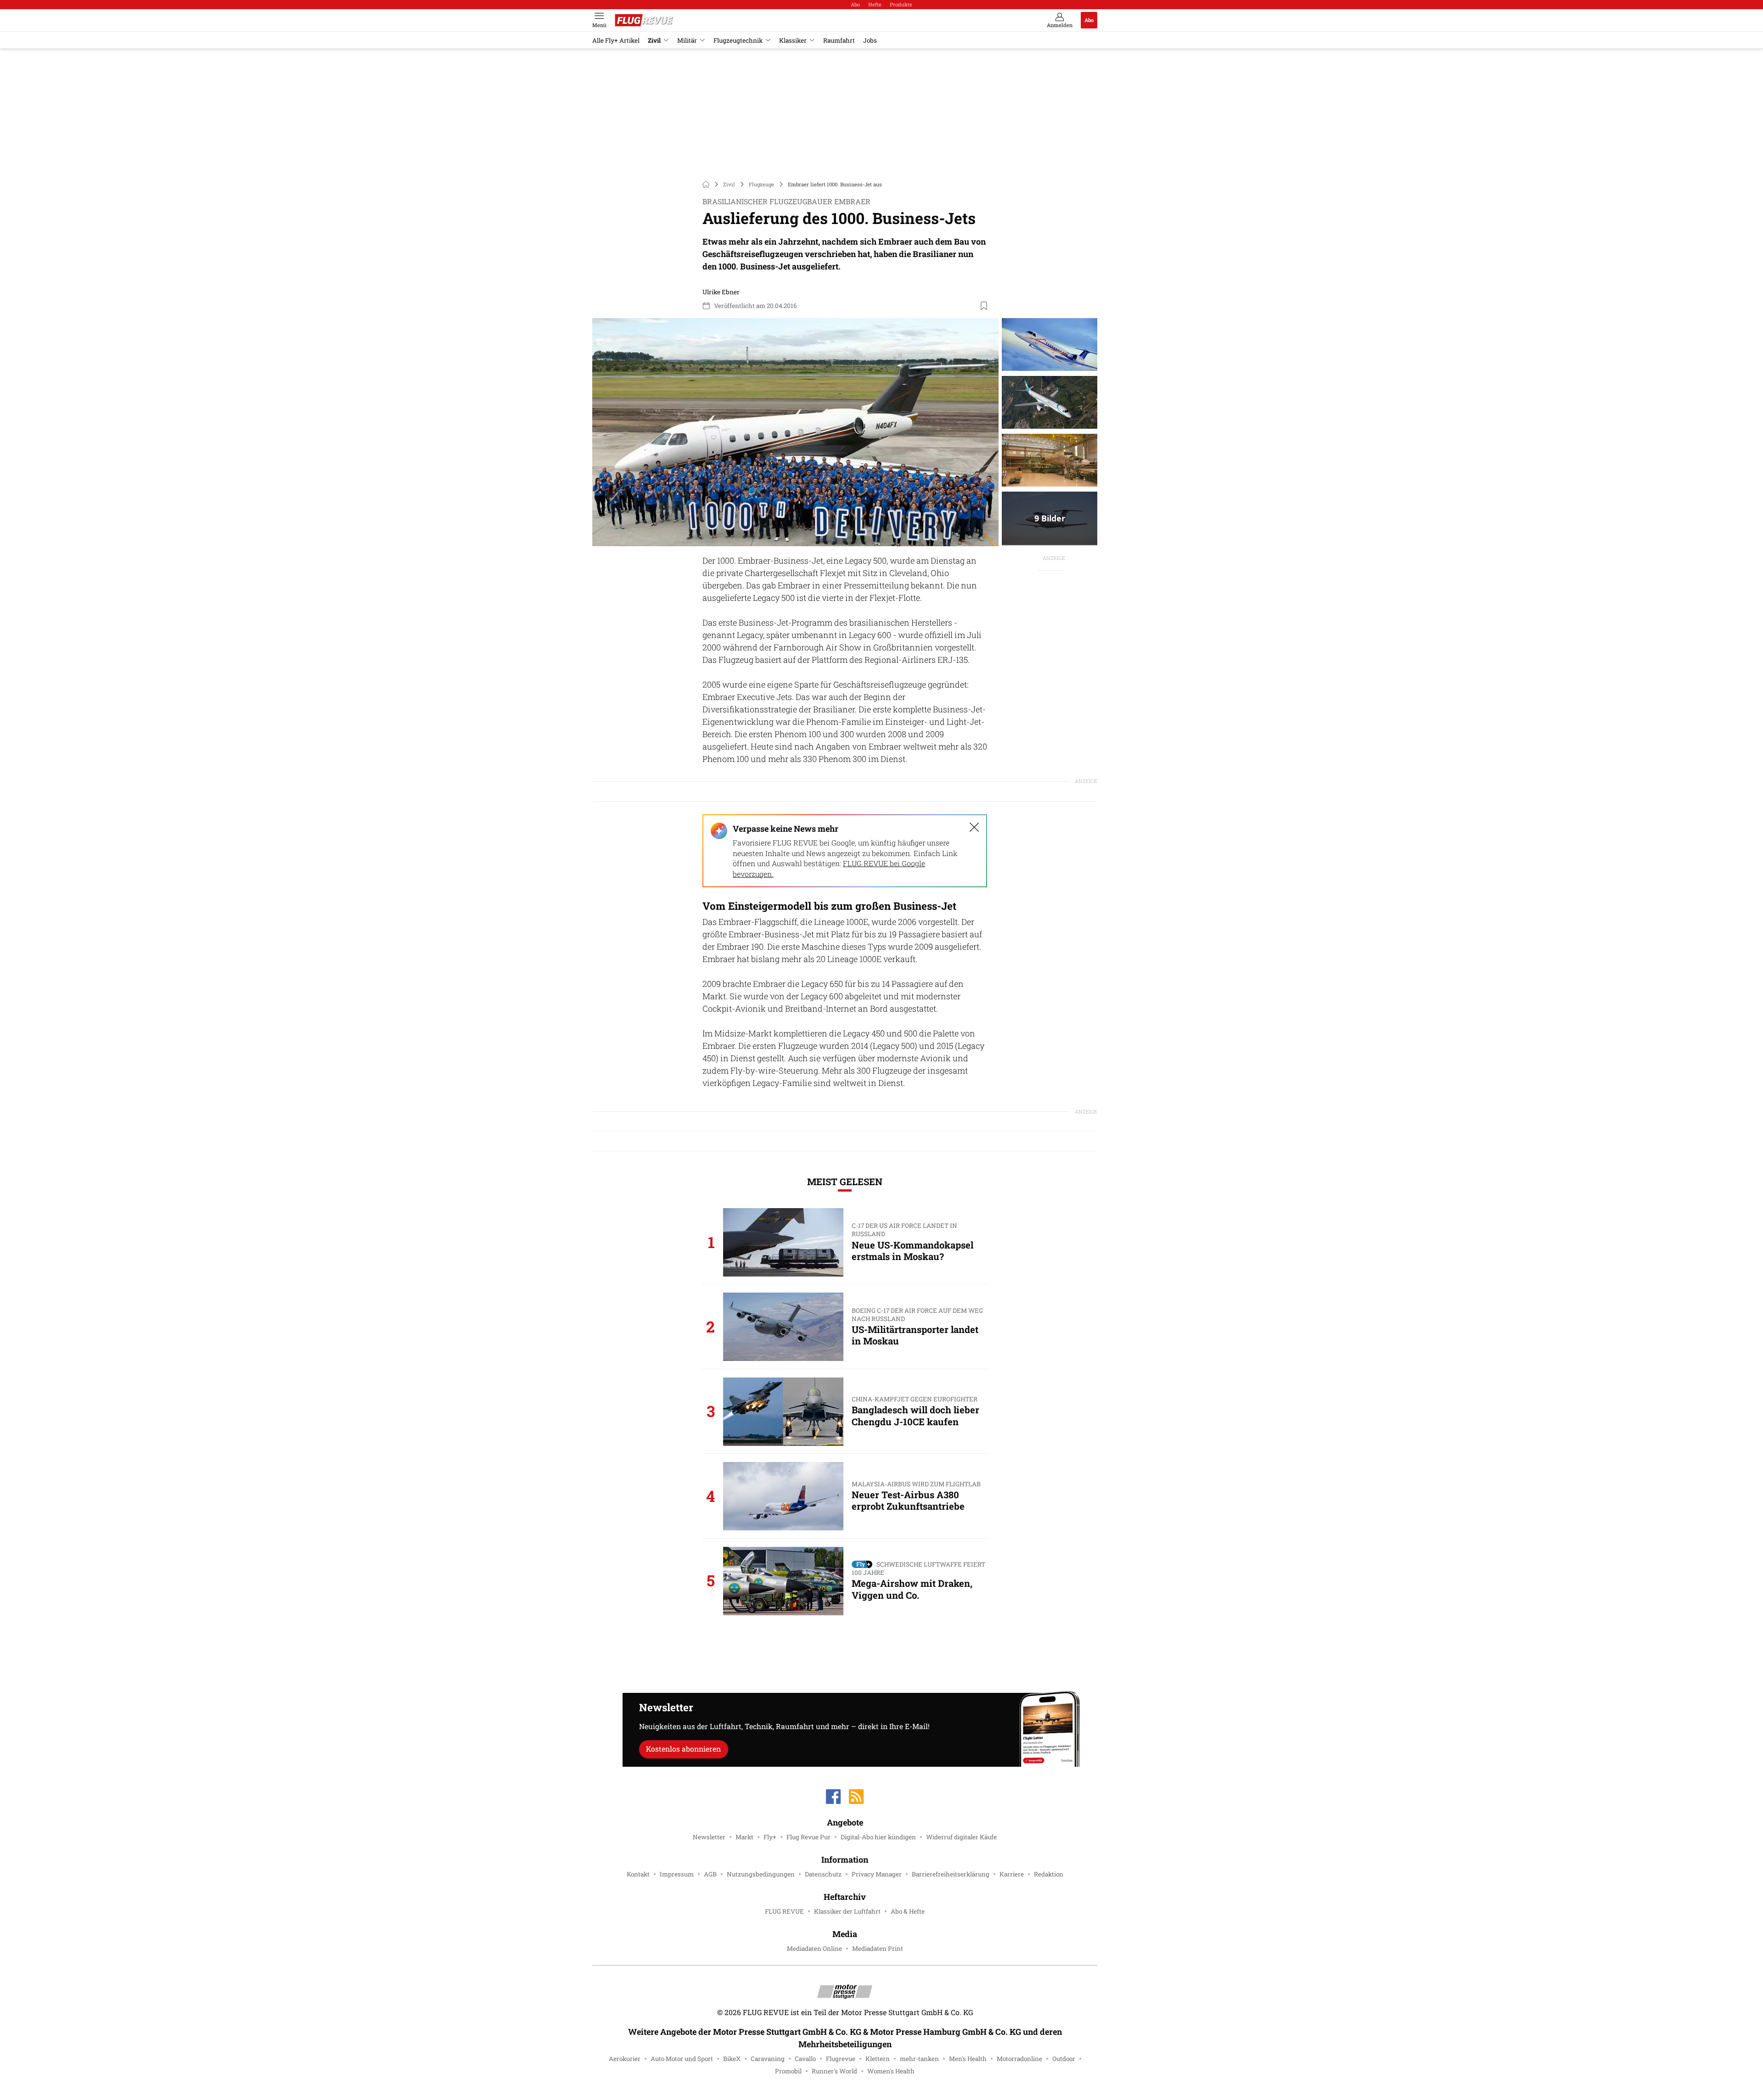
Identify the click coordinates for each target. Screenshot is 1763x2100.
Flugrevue (841, 2059)
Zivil (654, 40)
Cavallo (805, 2059)
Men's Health (968, 2059)
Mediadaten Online (814, 1949)
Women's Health (891, 2071)
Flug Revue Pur (809, 1837)
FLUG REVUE (784, 1911)
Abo (855, 4)
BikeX (732, 2059)
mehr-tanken (919, 2059)
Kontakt (638, 1874)
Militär (687, 40)
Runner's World (834, 2071)
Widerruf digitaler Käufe (961, 1837)
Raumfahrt (839, 40)
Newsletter (709, 1837)
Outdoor (1064, 2059)
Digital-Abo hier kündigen (878, 1837)
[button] (795, 432)
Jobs (870, 40)
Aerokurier (625, 2059)
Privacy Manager (877, 1874)
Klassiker (793, 40)
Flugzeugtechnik (738, 40)
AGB (710, 1874)
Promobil (788, 2071)
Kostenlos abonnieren (683, 1749)
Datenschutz (823, 1874)
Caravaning (768, 2059)
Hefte (875, 4)
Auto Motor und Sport (682, 2059)
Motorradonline (1019, 2059)
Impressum (677, 1874)
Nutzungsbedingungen (761, 1874)
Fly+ (770, 1837)
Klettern (878, 2059)
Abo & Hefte (908, 1911)
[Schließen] (974, 827)
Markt (744, 1837)
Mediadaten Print (878, 1949)
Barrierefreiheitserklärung (951, 1874)
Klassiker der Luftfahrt (847, 1911)
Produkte (901, 4)
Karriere (1012, 1874)
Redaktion (1049, 1874)
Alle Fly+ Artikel (616, 40)
